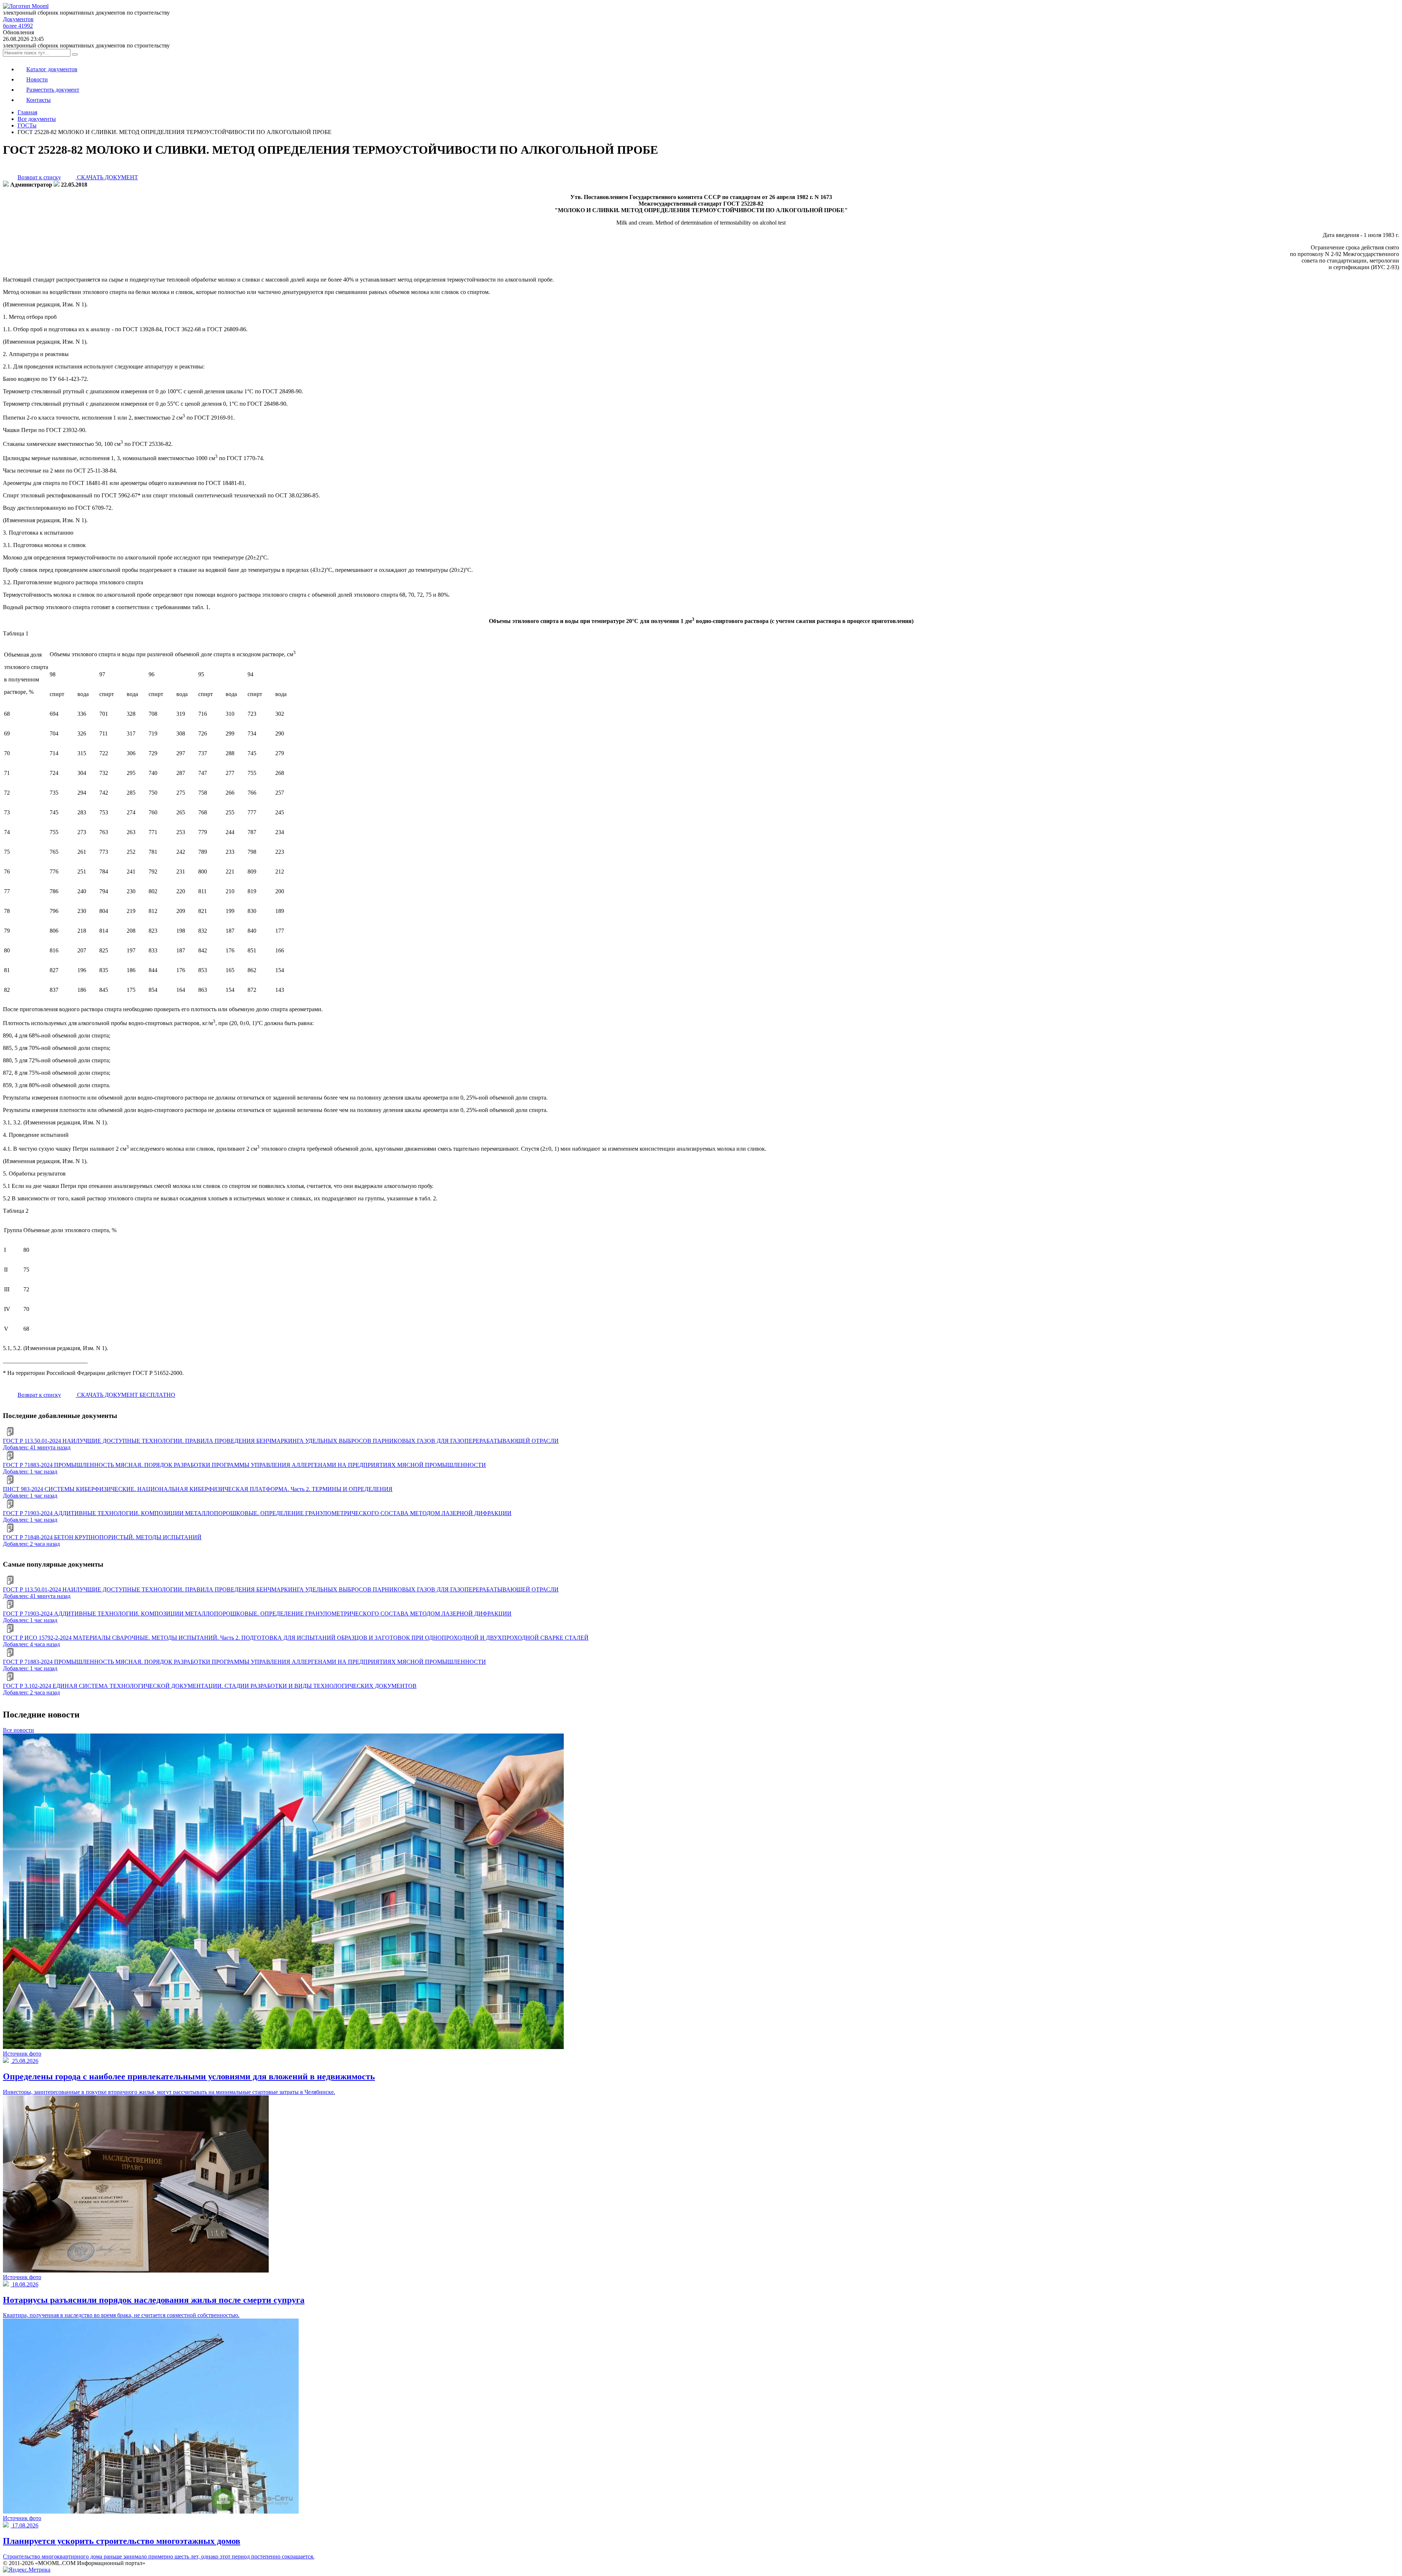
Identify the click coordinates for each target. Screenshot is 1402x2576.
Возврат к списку (39, 177)
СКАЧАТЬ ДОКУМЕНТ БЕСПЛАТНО (125, 1395)
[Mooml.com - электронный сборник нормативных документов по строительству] (26, 6)
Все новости (18, 1730)
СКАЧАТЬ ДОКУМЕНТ (107, 177)
